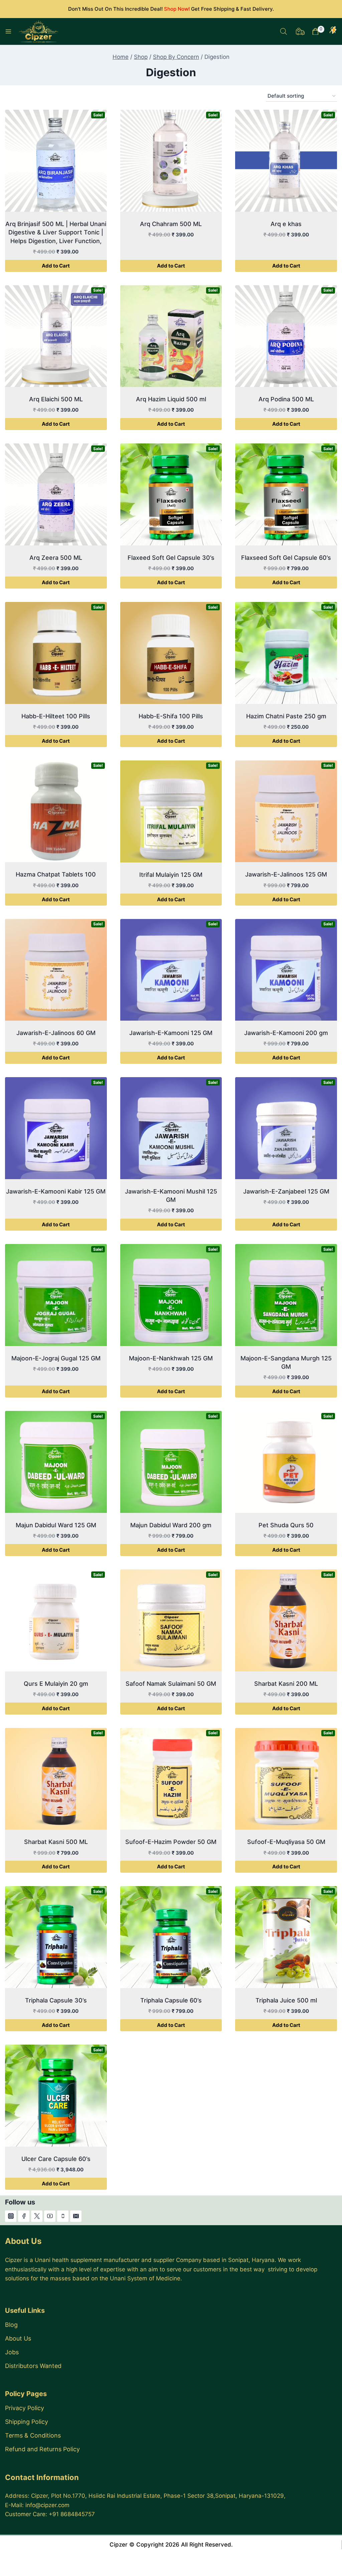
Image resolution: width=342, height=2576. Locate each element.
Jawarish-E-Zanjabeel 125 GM (286, 1191)
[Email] (76, 2216)
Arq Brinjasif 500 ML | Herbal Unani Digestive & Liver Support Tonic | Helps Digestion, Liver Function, (56, 232)
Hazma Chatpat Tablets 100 (56, 874)
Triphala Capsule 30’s (56, 2000)
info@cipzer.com (47, 2505)
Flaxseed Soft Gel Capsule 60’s (286, 558)
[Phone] (63, 2216)
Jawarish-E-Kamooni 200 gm (286, 1033)
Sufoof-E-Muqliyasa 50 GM (286, 1842)
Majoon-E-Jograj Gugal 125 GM (56, 1358)
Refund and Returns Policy (42, 2449)
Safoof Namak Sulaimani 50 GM (171, 1684)
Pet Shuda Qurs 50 (286, 1525)
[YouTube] (50, 2216)
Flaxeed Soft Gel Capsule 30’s (171, 558)
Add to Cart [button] (56, 266)
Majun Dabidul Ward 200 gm (171, 1525)
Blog (11, 2325)
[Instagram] (11, 2216)
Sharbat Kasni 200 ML (286, 1684)
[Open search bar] (284, 31)
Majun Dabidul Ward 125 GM (56, 1525)
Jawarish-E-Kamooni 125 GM (171, 1033)
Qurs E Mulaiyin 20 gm (56, 1684)
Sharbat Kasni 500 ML (56, 1842)
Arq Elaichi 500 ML (56, 399)
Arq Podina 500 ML (286, 399)
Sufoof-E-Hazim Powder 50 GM (171, 1842)
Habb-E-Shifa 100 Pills (171, 716)
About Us (18, 2338)
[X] (37, 2216)
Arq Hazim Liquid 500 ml (171, 399)
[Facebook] (24, 2216)
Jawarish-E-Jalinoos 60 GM (56, 1033)
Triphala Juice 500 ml (286, 2000)
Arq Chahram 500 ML (171, 224)
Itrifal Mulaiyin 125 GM (171, 875)
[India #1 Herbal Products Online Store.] (39, 31)
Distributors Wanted (33, 2366)
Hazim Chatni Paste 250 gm (286, 716)
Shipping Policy (27, 2422)
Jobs (12, 2352)
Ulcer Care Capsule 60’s (56, 2159)
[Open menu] (8, 31)
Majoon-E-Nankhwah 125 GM (171, 1358)
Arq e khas (286, 224)
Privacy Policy (25, 2408)
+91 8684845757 (72, 2514)
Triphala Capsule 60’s (171, 2000)
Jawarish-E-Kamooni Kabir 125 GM (56, 1191)
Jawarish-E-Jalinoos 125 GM (286, 874)
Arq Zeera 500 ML (56, 558)
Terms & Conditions (33, 2435)
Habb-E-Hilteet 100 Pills (56, 716)
